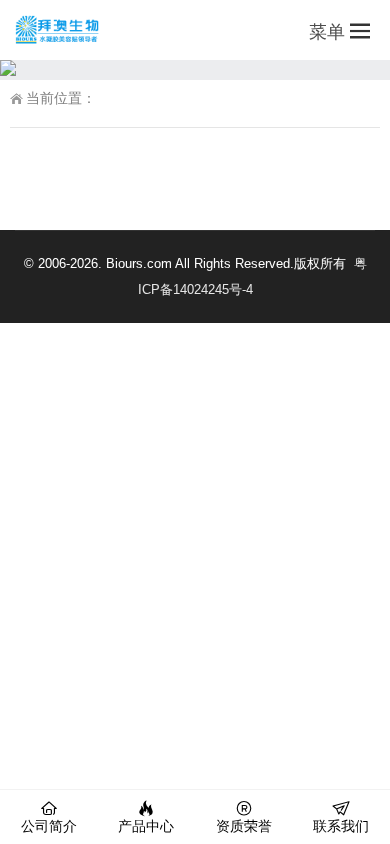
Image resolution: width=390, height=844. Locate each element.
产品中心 (146, 826)
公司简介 (49, 826)
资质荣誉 (244, 826)
